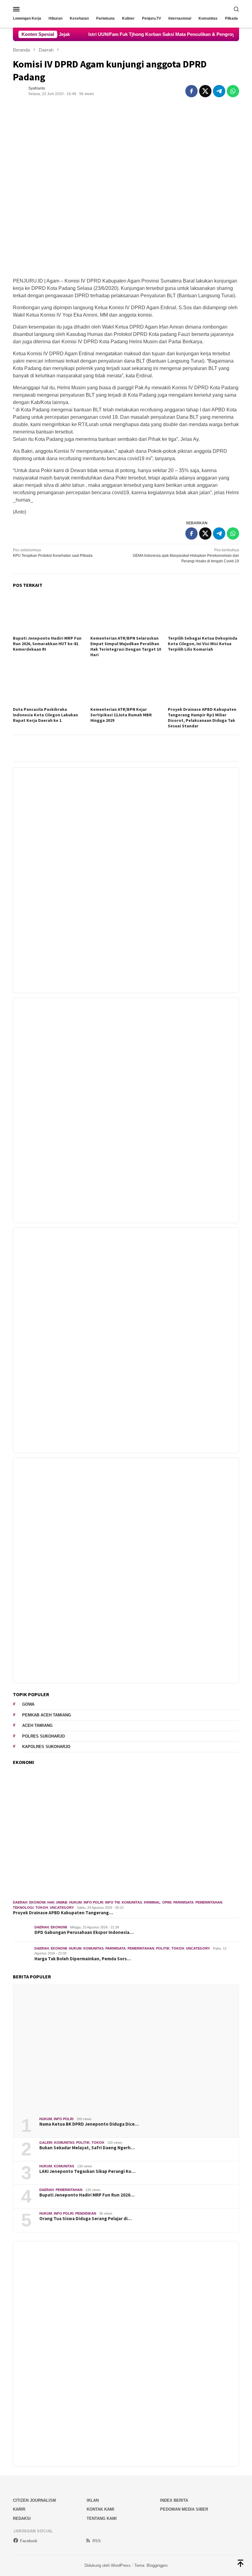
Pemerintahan (209, 1902)
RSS (97, 2541)
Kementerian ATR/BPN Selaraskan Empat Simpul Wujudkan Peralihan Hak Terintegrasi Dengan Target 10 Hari (126, 646)
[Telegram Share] (219, 91)
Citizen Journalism (34, 2500)
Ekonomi (37, 1902)
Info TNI (112, 1902)
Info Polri (93, 1902)
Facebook (29, 2541)
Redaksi (22, 2518)
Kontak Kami (100, 2509)
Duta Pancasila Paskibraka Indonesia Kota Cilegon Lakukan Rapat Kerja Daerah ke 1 (45, 715)
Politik (163, 1948)
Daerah (20, 1902)
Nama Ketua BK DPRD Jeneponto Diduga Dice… (89, 2124)
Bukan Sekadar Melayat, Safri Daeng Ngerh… (87, 2148)
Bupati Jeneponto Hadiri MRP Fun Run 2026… (87, 2195)
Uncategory (62, 1908)
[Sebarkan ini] (191, 91)
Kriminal (152, 1902)
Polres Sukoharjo (43, 1736)
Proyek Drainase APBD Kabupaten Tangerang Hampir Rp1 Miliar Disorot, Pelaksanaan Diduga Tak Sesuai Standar (202, 718)
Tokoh (42, 1908)
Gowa (28, 1704)
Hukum (75, 1902)
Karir (19, 2509)
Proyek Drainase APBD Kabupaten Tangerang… (63, 1913)
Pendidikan (86, 2213)
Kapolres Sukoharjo (46, 1747)
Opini (167, 1902)
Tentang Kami (102, 2518)
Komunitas (132, 1902)
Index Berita (174, 2500)
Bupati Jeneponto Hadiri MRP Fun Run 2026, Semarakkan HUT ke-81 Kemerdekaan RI (47, 644)
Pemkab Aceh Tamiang (47, 1715)
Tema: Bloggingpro (151, 2565)
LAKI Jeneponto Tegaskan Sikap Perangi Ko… (87, 2171)
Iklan (93, 2500)
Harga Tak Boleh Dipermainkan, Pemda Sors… (83, 1959)
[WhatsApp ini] (233, 91)
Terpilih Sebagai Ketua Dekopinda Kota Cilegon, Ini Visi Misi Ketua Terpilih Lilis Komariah (203, 644)
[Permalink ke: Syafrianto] (19, 91)
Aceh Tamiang (37, 1725)
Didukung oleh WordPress (108, 2565)
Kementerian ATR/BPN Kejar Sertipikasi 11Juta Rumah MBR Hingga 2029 (121, 715)
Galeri (46, 2143)
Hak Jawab (57, 1902)
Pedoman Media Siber (184, 2509)
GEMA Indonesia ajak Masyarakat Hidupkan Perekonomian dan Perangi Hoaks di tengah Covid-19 (186, 556)
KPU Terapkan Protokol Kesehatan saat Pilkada (53, 553)
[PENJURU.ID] (126, 9)
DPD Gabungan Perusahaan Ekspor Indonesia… (84, 1932)
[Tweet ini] (205, 91)
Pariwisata (183, 1902)
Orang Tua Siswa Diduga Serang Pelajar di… (86, 2219)
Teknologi (23, 1908)
